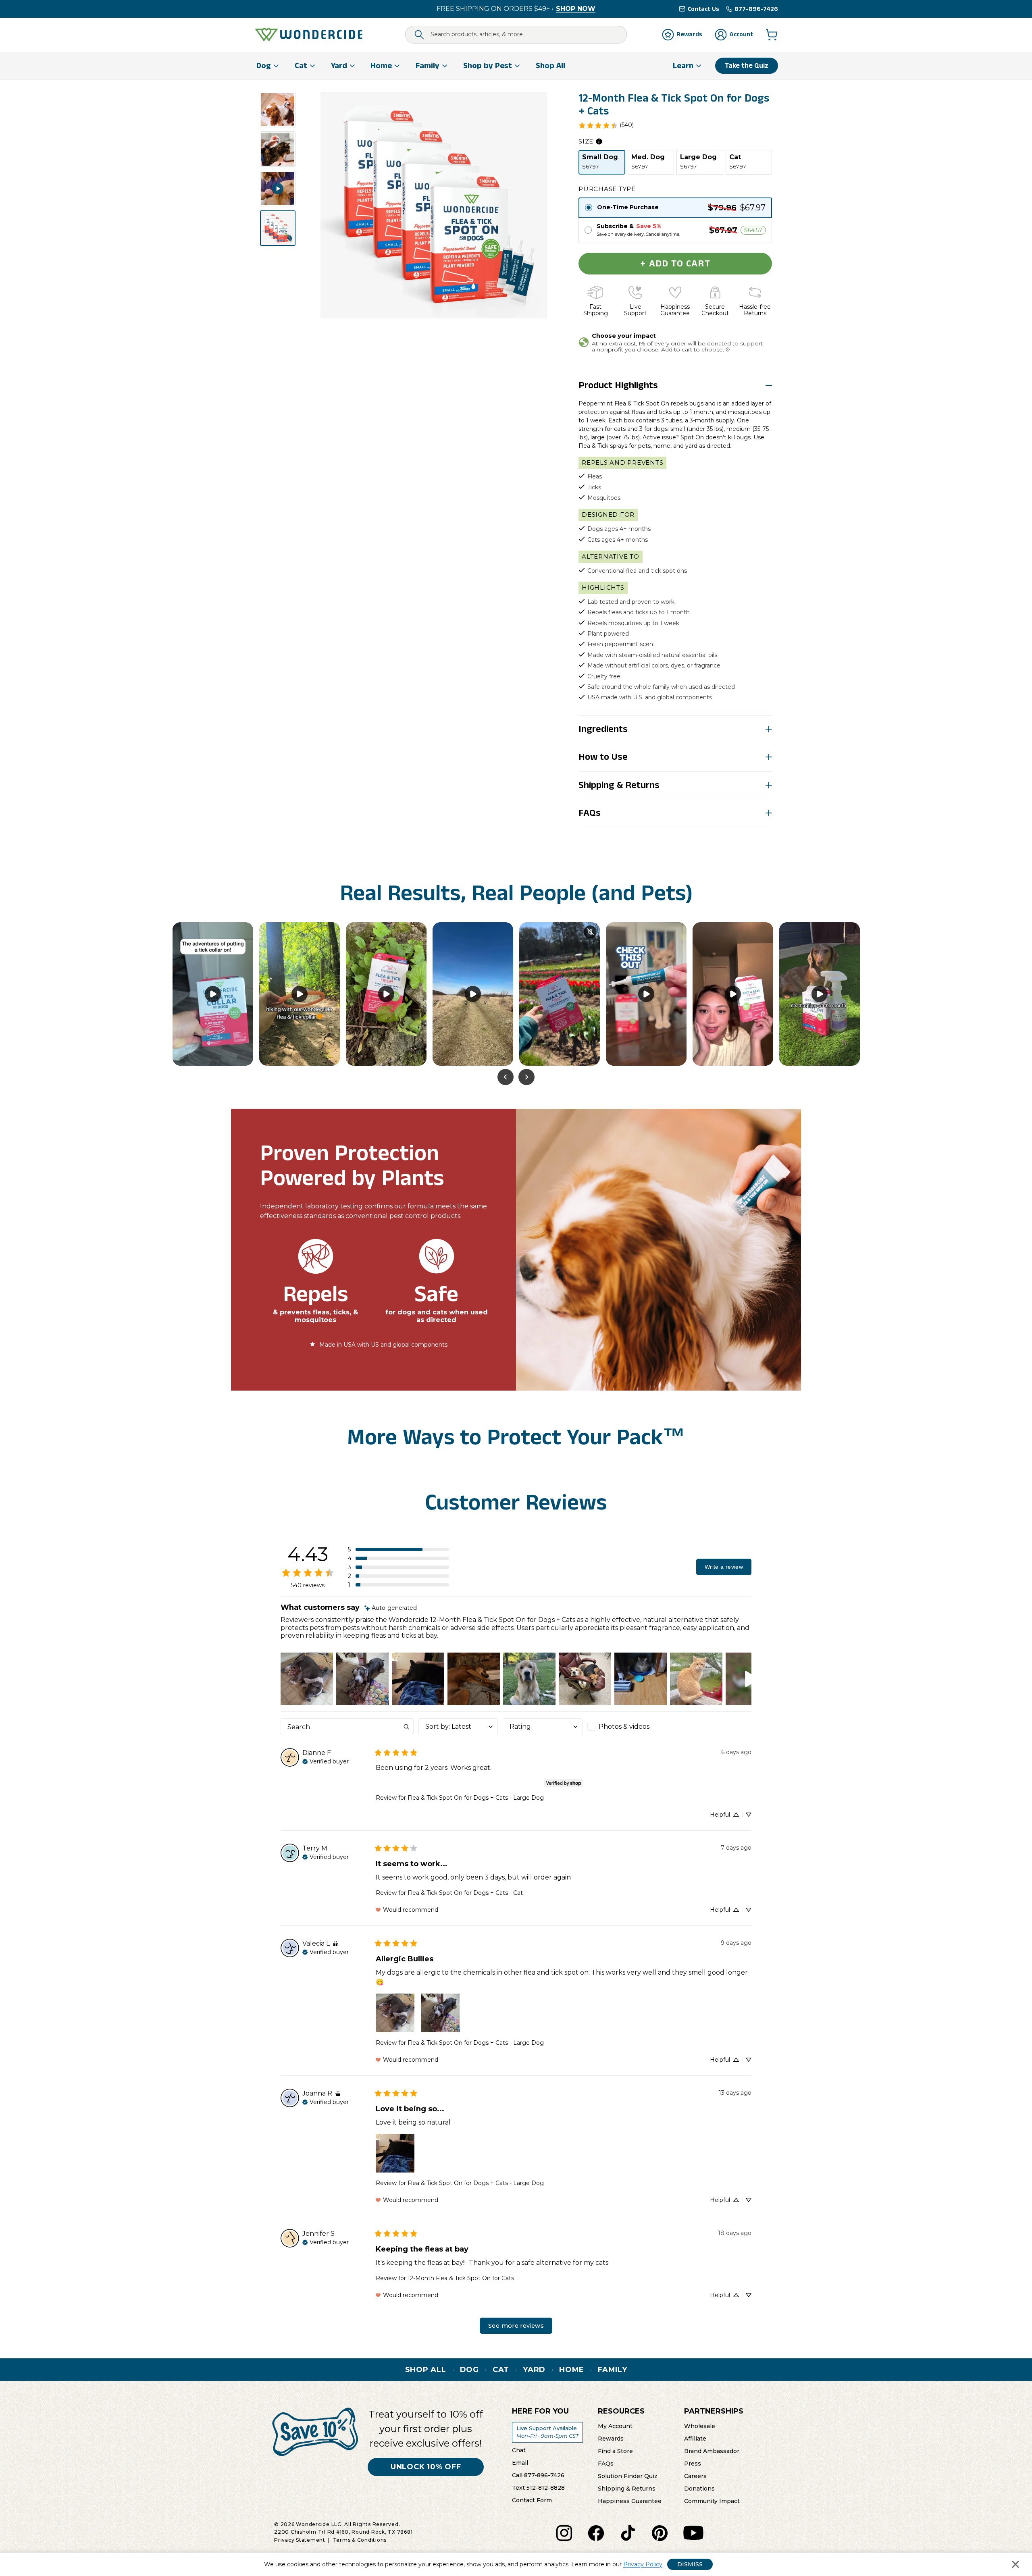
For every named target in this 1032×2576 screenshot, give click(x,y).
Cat (501, 2370)
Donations (699, 2488)
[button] (398, 1549)
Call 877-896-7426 (538, 2475)
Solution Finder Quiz (628, 2476)
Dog (469, 2370)
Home (572, 2370)
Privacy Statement (300, 2540)
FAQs (606, 2463)
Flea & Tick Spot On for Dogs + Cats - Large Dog (476, 1798)
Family (613, 2370)
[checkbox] (627, 1727)
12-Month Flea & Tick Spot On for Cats (461, 2278)
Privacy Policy (643, 2564)
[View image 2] (278, 110)
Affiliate (695, 2438)
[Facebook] (596, 2533)
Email (520, 2462)
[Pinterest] (660, 2533)
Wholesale (700, 2426)
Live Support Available (547, 2432)
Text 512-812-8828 (538, 2487)
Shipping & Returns (627, 2488)
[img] (391, 1608)
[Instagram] (564, 2533)
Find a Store (615, 2451)
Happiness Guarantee (630, 2501)
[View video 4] (278, 189)
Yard (534, 2370)
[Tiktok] (628, 2533)
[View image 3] (278, 149)
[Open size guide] (599, 141)
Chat (519, 2450)
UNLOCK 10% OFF (426, 2467)
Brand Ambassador (712, 2451)
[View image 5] (278, 228)
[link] (606, 125)
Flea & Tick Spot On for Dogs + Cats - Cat (465, 1893)
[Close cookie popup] (1015, 2564)
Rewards (611, 2438)
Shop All (426, 2370)
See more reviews (516, 2326)
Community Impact (712, 2501)
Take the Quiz (747, 65)
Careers (695, 2476)
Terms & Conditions (360, 2540)
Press (693, 2463)
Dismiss (690, 2564)
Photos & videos (624, 1727)
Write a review (724, 1567)
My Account (615, 2426)
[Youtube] (693, 2533)
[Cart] (772, 35)
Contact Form (532, 2500)
